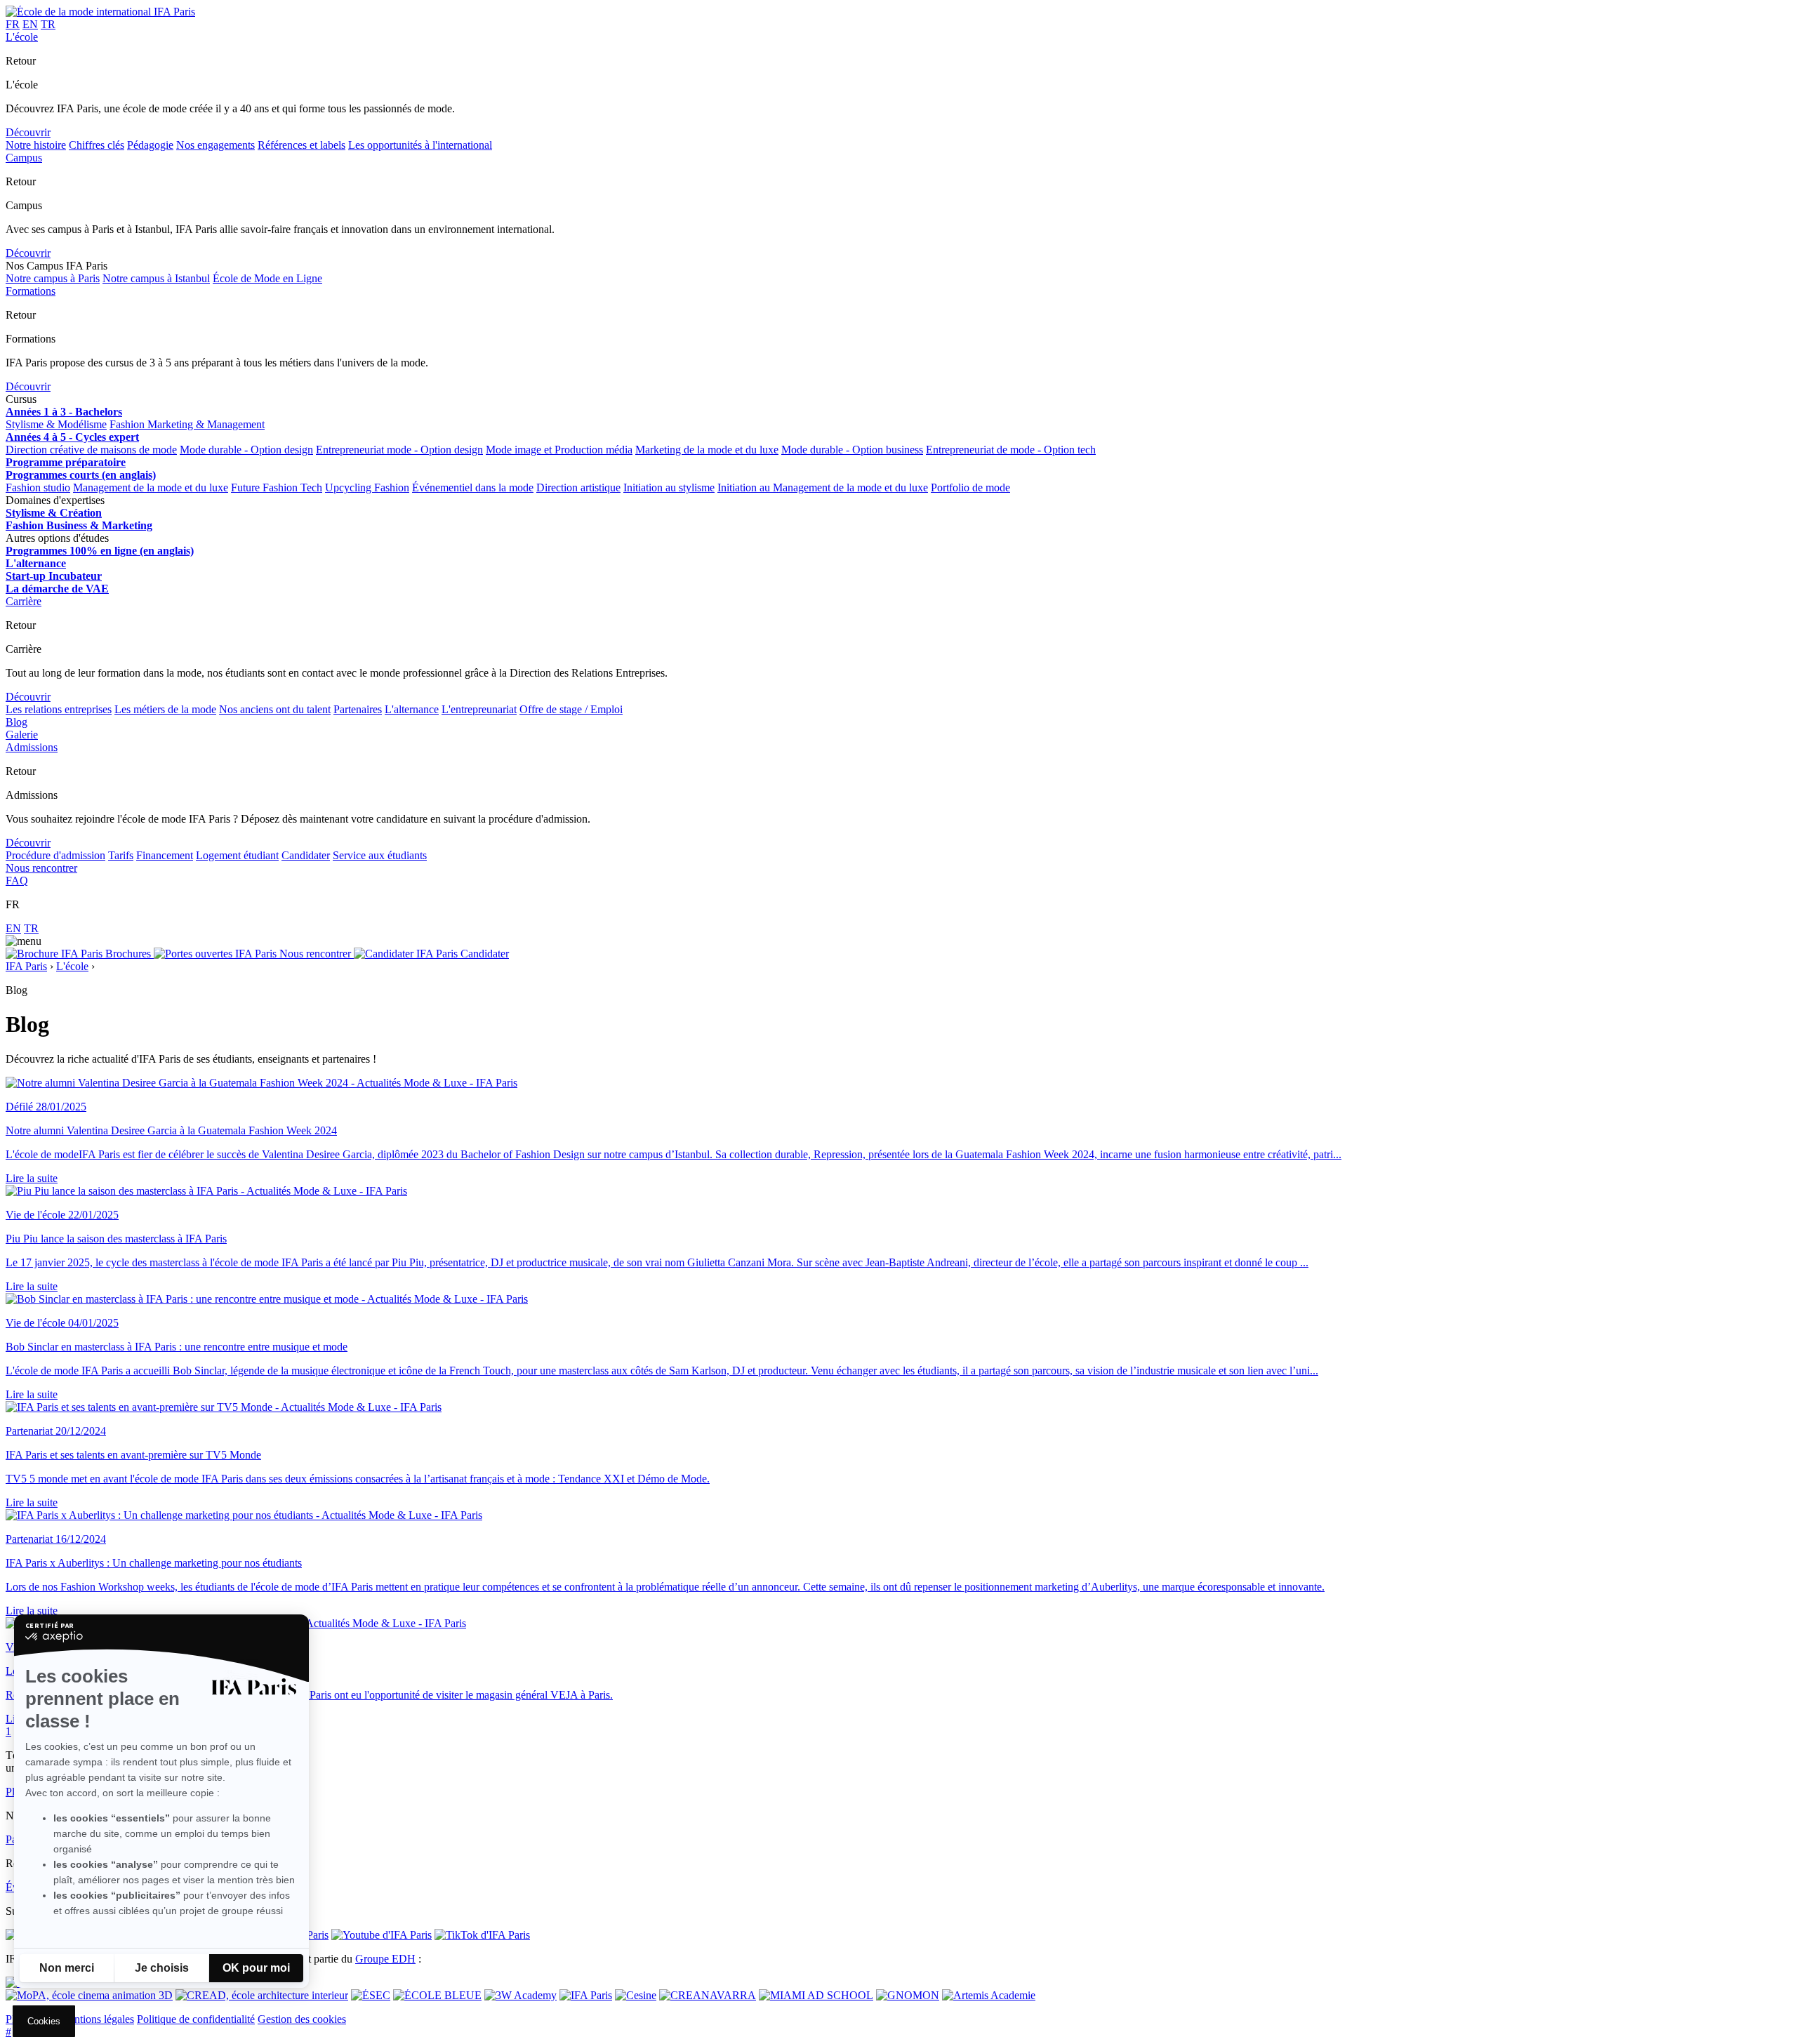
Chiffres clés (97, 145)
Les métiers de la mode (165, 709)
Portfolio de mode (970, 487)
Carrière (24, 601)
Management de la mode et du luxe (151, 487)
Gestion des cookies (302, 2019)
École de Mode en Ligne (267, 278)
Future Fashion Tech (277, 487)
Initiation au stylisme (669, 487)
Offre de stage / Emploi (571, 709)
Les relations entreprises (59, 709)
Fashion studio (38, 487)
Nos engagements (215, 145)
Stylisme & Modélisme (56, 424)
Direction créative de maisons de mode (91, 450)
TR (48, 24)
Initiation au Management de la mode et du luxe (823, 487)
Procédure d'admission (55, 855)
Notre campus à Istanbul (156, 278)
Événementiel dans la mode (473, 487)
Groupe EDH (385, 1959)
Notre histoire (36, 145)
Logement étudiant (237, 855)
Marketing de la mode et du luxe (707, 450)
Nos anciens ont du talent (275, 709)
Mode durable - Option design (246, 450)
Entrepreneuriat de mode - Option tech (1011, 450)
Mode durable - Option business (852, 450)
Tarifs (121, 855)
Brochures (128, 954)
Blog (16, 722)
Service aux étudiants (380, 855)
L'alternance (412, 709)
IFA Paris (26, 966)
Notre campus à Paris (53, 278)
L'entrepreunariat (479, 709)
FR (13, 24)
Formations (31, 291)
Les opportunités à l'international (420, 145)
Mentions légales (97, 2019)
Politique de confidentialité (196, 2019)
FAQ (17, 881)
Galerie (22, 735)
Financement (165, 855)
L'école (22, 37)
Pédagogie (150, 145)
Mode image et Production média (559, 450)
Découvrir (28, 132)
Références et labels (301, 145)
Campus (24, 158)
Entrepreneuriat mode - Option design (399, 450)
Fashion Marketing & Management (187, 424)
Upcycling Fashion (367, 487)
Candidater (306, 855)
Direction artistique (578, 487)
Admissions (32, 747)
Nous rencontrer (41, 868)
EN (30, 24)
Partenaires (358, 709)
